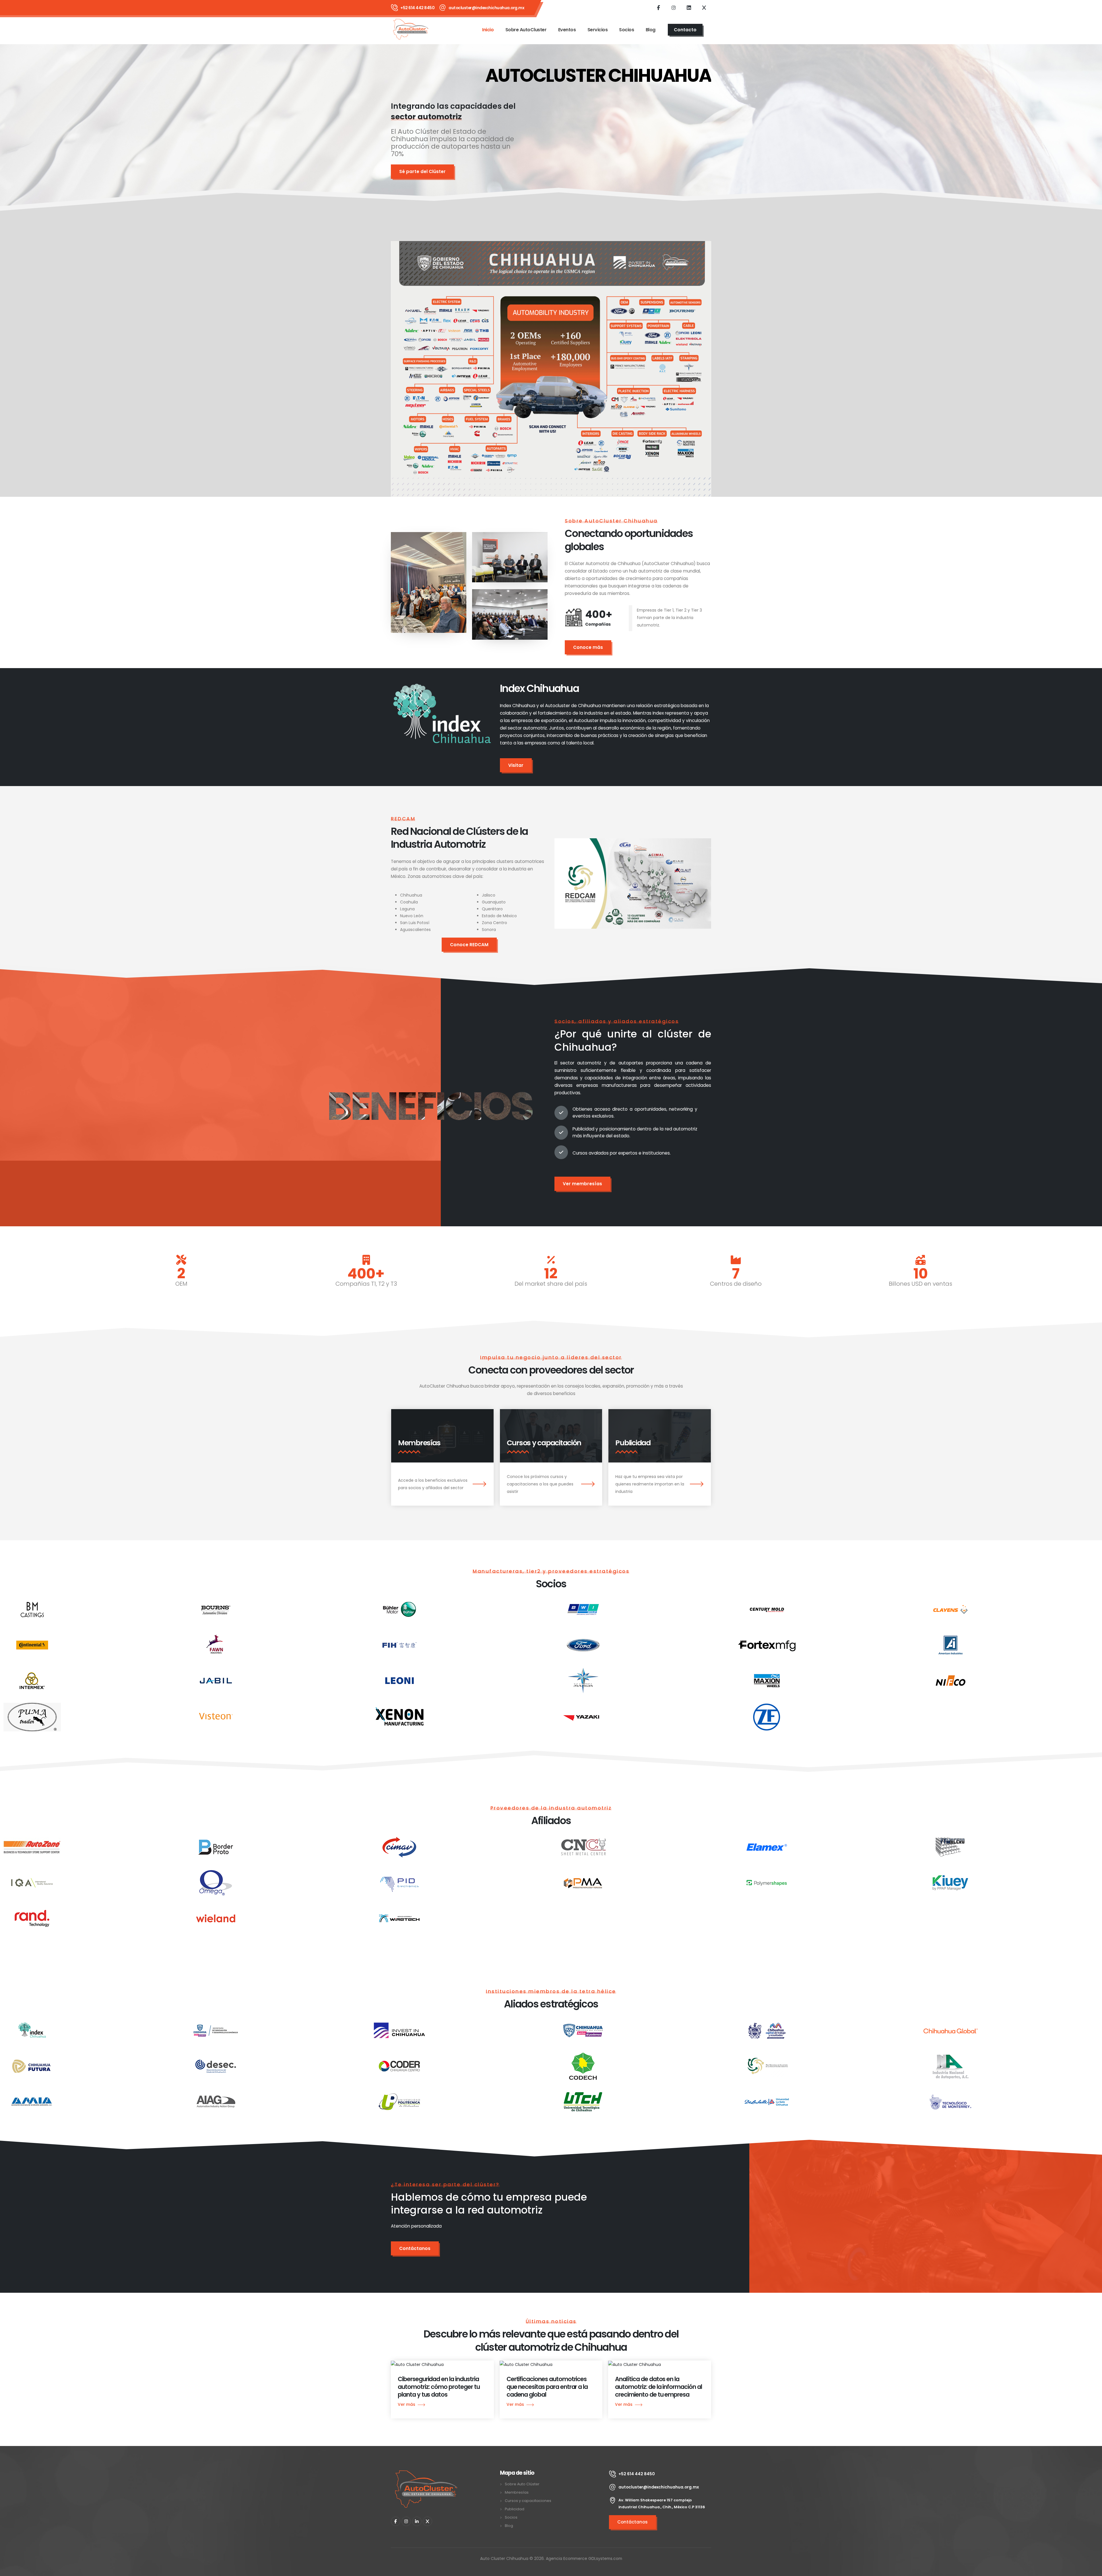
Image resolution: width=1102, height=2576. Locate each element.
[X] (417, 2521)
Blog (651, 30)
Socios (626, 30)
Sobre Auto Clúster (522, 2484)
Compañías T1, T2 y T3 (366, 1284)
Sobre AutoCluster (526, 30)
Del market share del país (551, 1284)
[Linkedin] (689, 7)
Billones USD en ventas (920, 1284)
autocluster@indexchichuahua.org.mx (486, 8)
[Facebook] (658, 7)
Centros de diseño (736, 1284)
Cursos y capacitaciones (528, 2501)
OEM (181, 1284)
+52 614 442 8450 (417, 8)
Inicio (488, 30)
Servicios (598, 30)
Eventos (567, 30)
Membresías (517, 2492)
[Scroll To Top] (1092, 2570)
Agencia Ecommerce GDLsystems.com (584, 2558)
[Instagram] (674, 7)
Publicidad (515, 2509)
